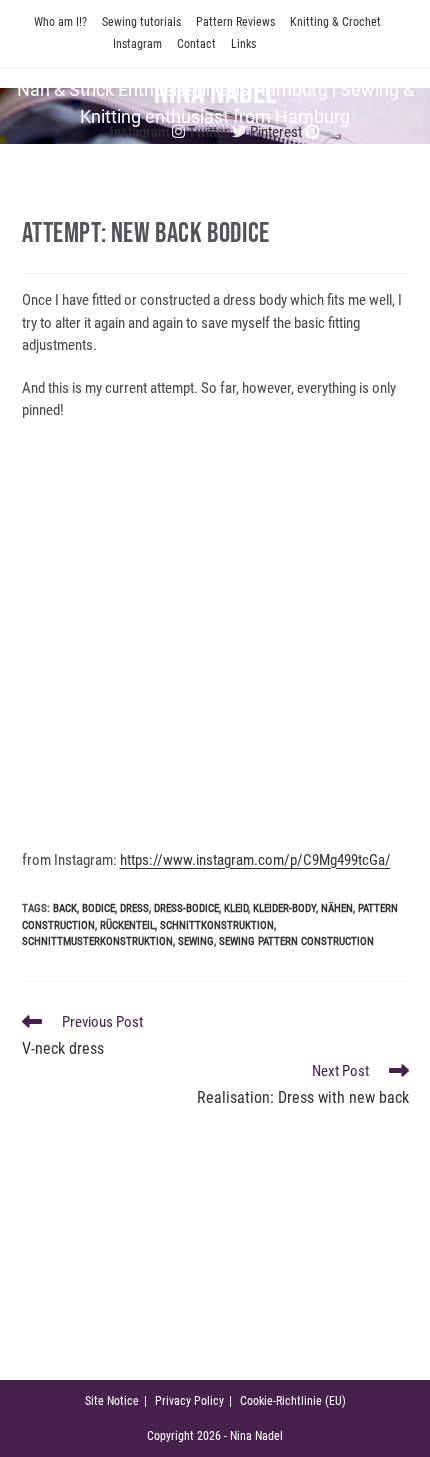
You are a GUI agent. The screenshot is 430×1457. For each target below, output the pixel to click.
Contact (196, 44)
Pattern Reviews (235, 22)
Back (65, 908)
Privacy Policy (189, 1401)
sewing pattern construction (296, 941)
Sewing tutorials (141, 22)
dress (134, 908)
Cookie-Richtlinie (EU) (293, 1401)
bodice (98, 908)
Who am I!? (60, 22)
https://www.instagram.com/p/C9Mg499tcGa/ (255, 860)
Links (243, 44)
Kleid (236, 908)
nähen (337, 908)
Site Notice (112, 1401)
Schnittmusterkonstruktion (97, 941)
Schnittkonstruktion (217, 925)
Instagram (137, 44)
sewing (196, 941)
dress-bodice (186, 908)
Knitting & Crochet (335, 22)
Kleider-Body (284, 908)
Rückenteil (127, 925)
